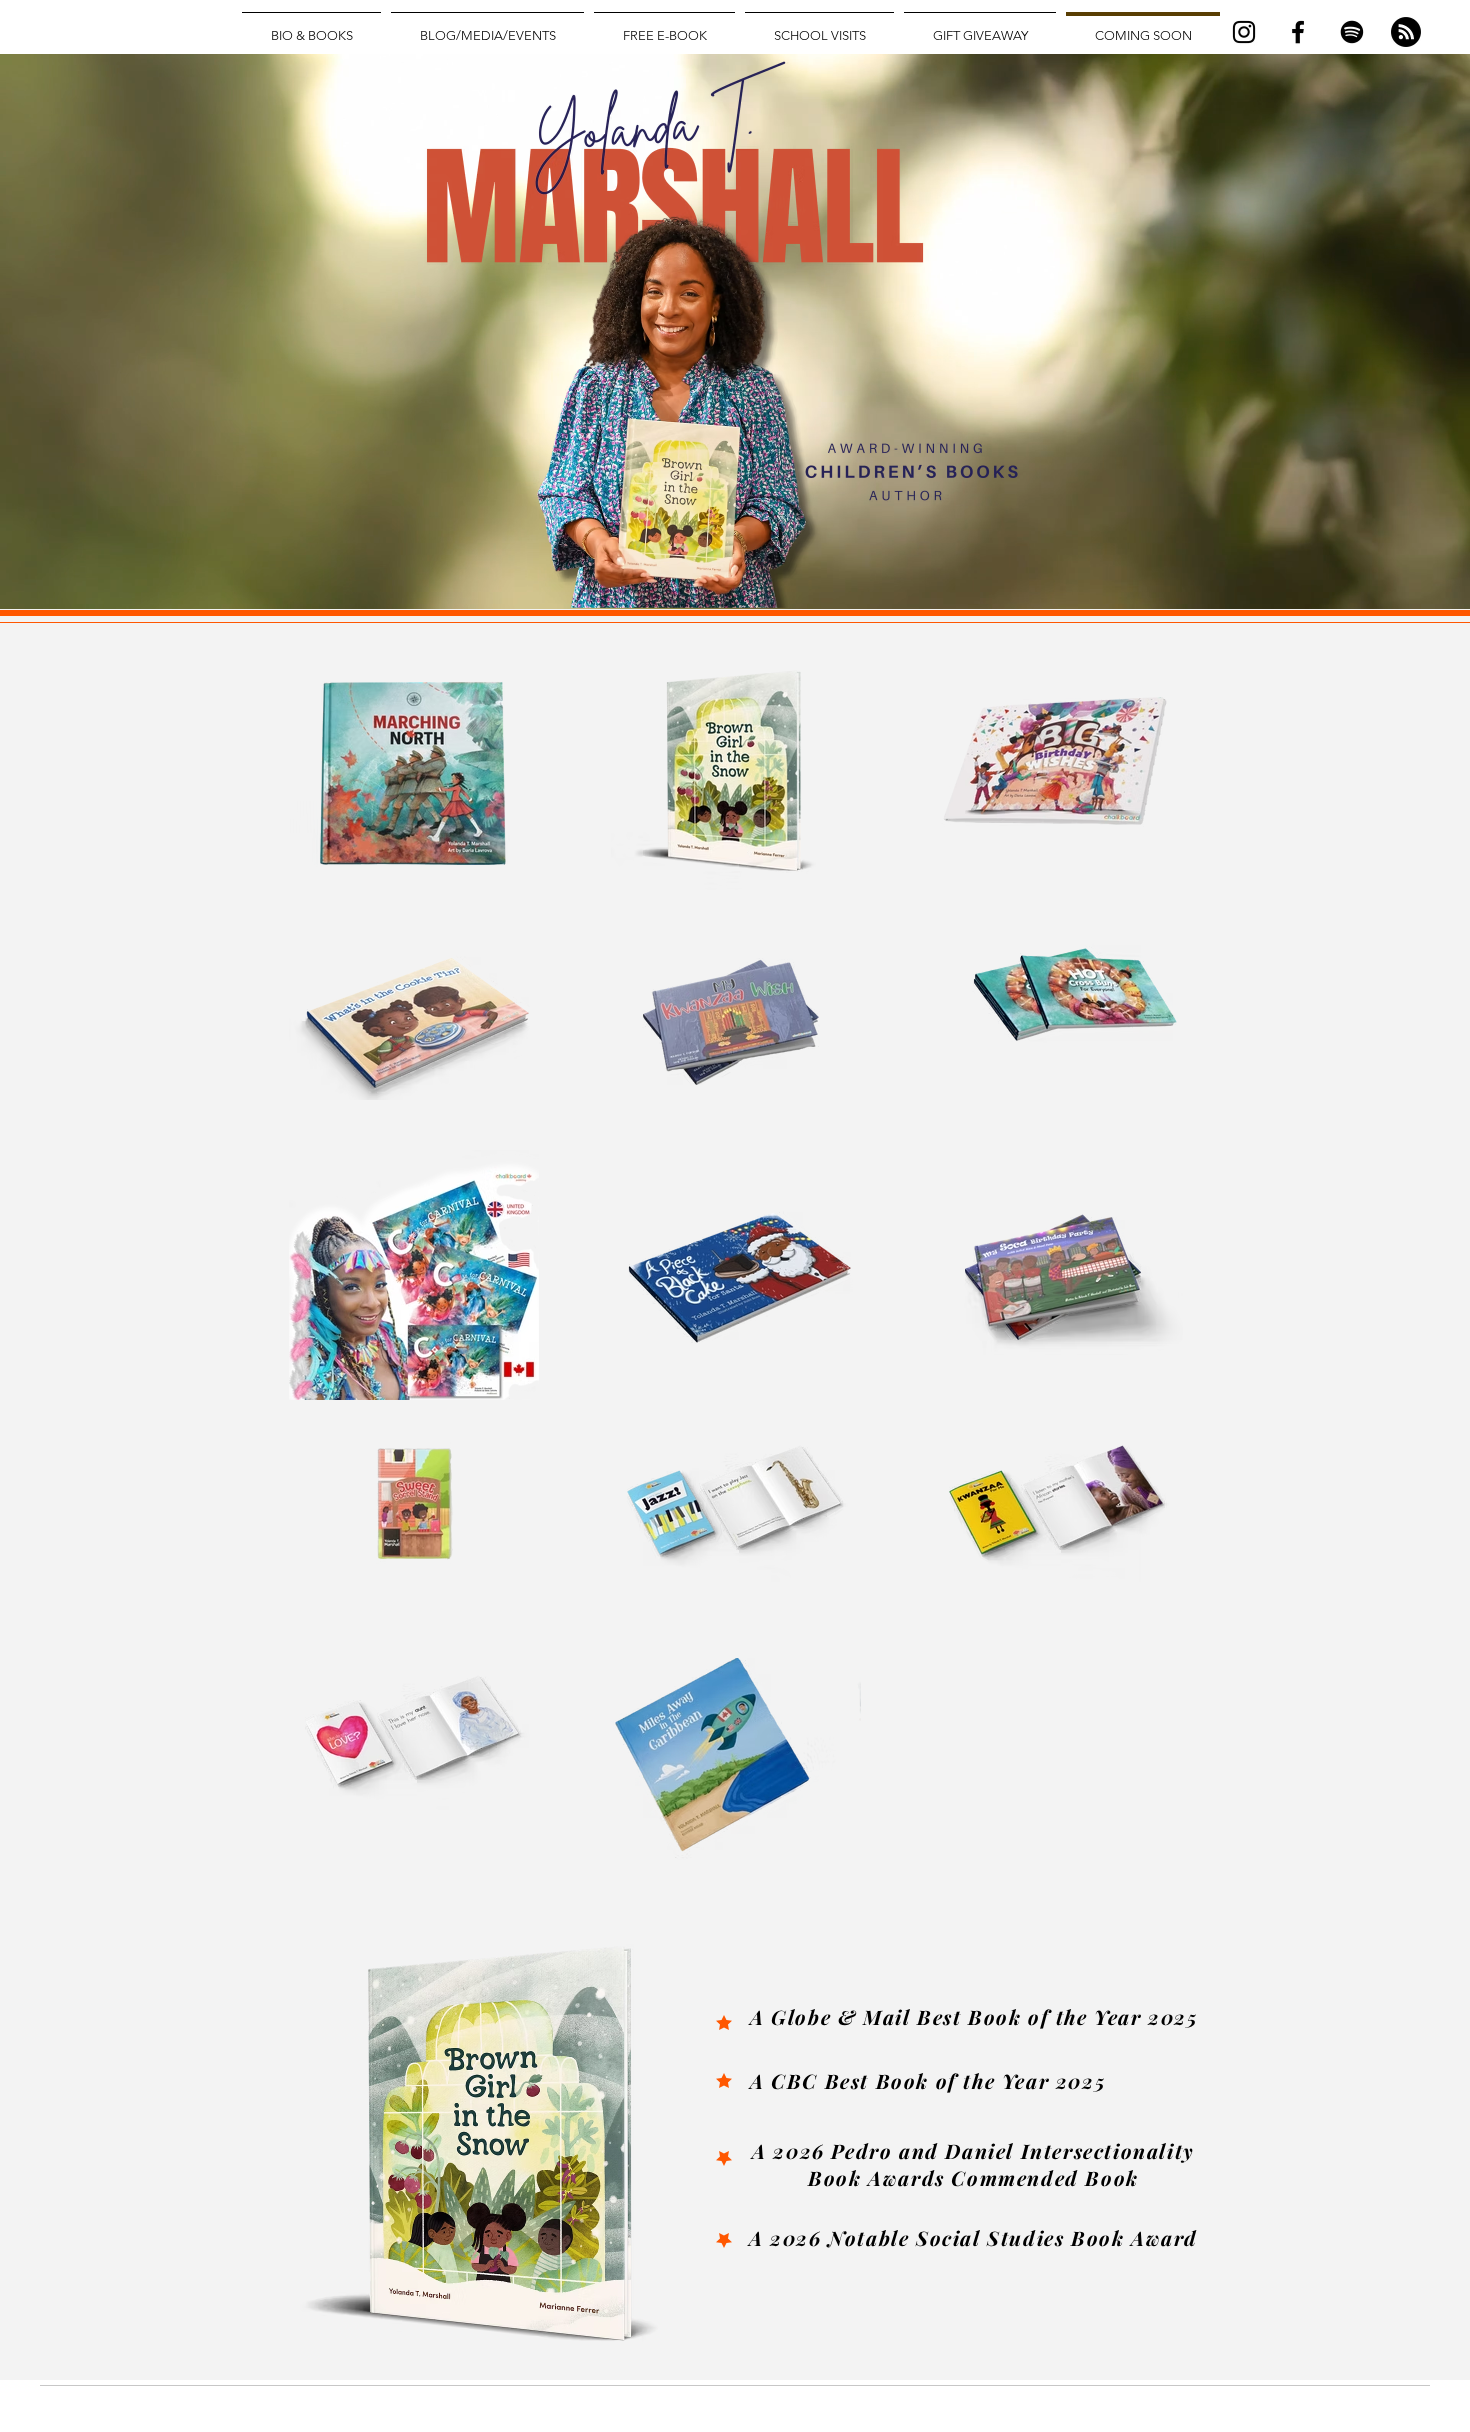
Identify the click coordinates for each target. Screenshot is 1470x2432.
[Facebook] (1298, 32)
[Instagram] (1244, 32)
